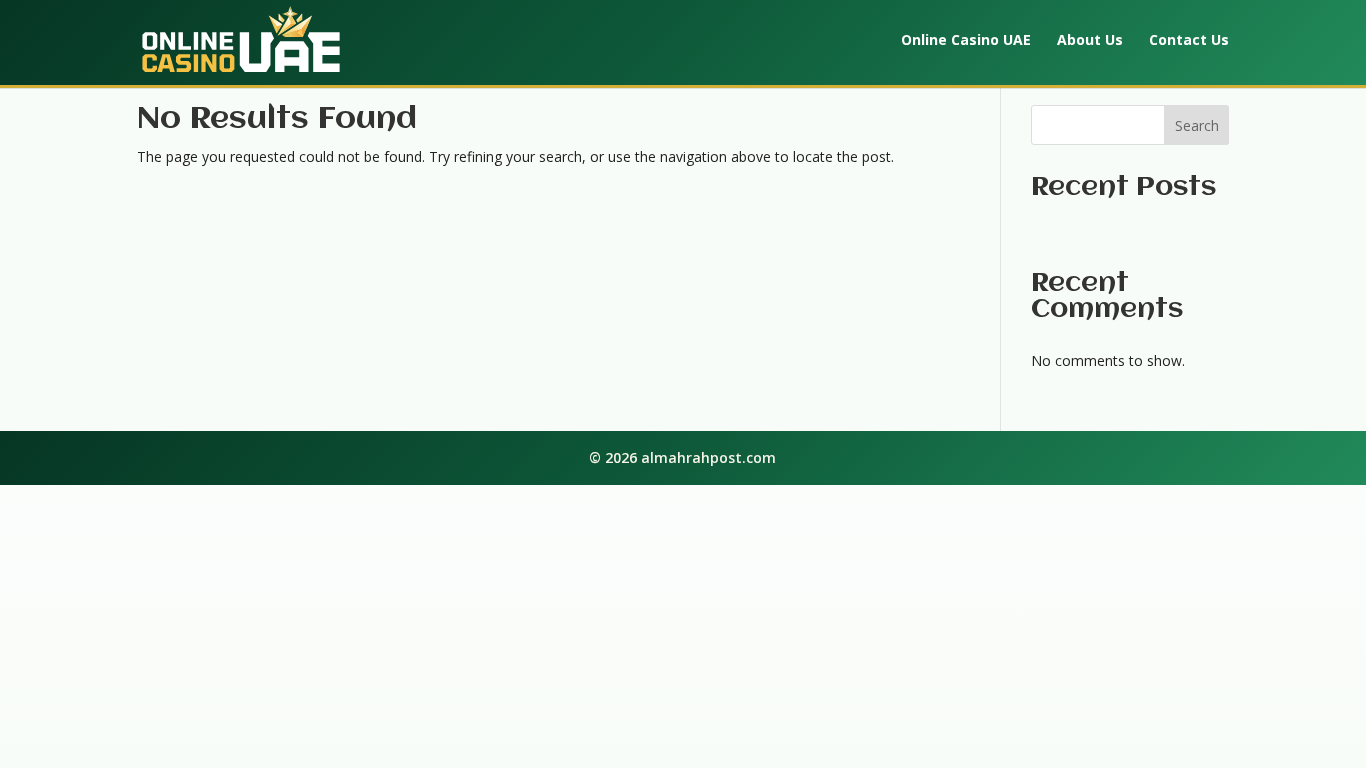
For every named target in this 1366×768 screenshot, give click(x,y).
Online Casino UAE (966, 41)
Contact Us (1189, 41)
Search (1197, 125)
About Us (1090, 41)
